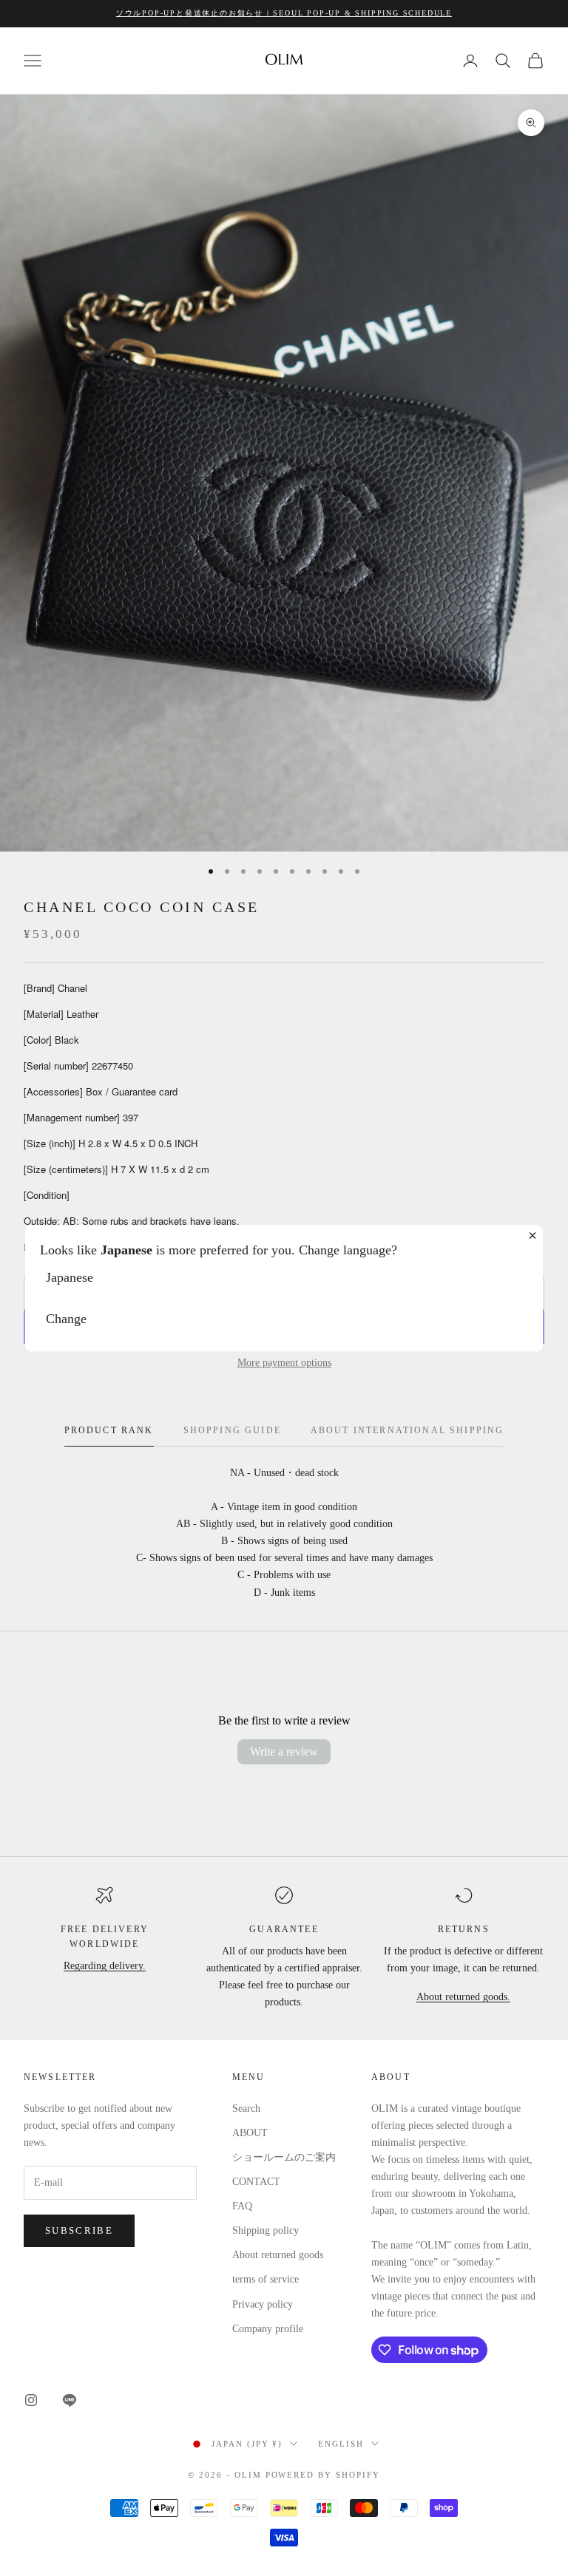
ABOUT (250, 2133)
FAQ (242, 2206)
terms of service (266, 2279)
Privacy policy (263, 2304)
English (341, 2444)
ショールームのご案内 (284, 2157)
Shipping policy (266, 2230)
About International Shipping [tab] (407, 1430)
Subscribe (79, 2230)
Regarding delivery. (105, 1966)
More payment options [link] (284, 1363)
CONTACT (256, 2182)
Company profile (268, 2329)
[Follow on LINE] (70, 2400)
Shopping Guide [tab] (232, 1430)
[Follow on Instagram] (31, 2400)
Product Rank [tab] (109, 1430)
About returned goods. (463, 1997)
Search (246, 2108)
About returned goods (278, 2255)
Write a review (284, 1751)
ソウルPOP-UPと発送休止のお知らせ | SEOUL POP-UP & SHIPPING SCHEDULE (284, 13)
